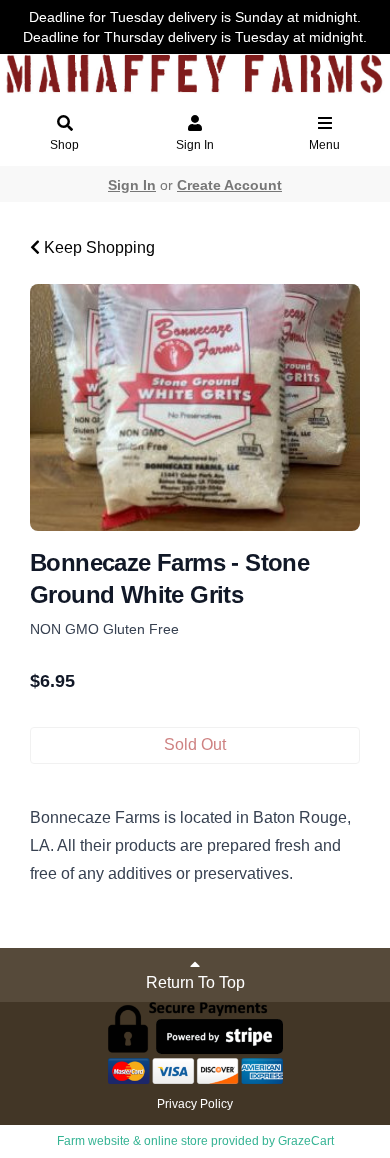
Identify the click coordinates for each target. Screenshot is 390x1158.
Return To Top (195, 982)
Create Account (229, 185)
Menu (324, 145)
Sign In (195, 145)
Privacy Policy (195, 1104)
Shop (64, 145)
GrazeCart (306, 1141)
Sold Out (195, 744)
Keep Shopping (97, 247)
